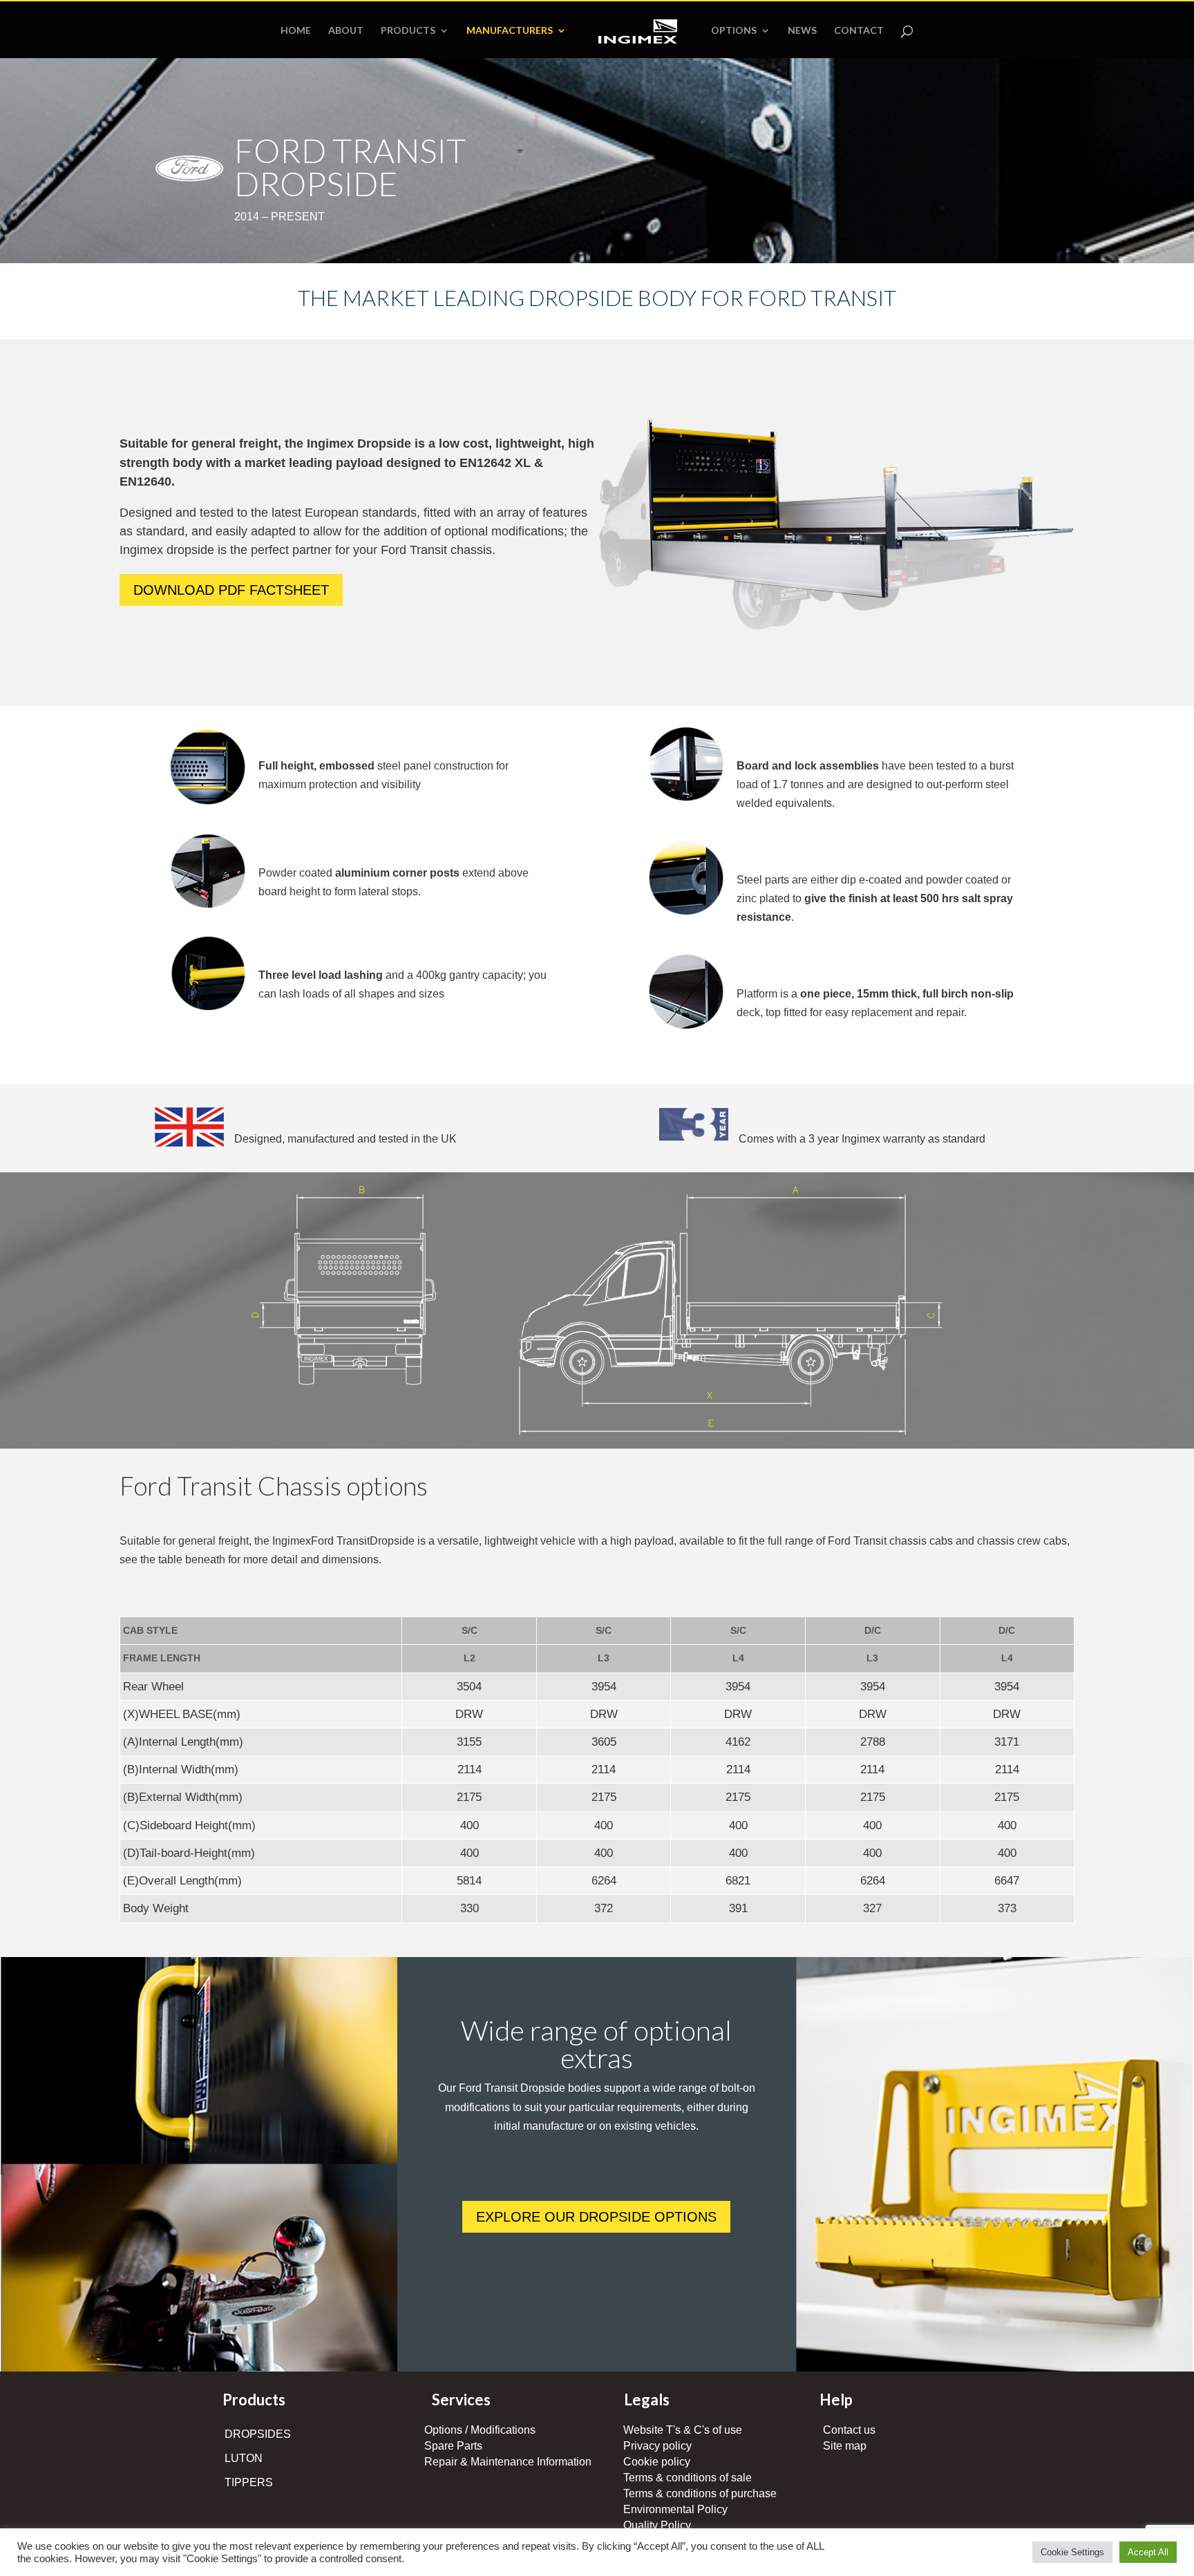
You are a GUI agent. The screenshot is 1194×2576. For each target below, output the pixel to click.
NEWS (802, 31)
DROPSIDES (258, 2434)
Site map (845, 2446)
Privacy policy (657, 2446)
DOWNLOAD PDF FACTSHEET (231, 590)
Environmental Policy (675, 2509)
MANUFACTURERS (510, 31)
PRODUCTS (408, 31)
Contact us (849, 2430)
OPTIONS (734, 31)
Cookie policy (657, 2462)
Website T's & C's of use (683, 2430)
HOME (296, 31)
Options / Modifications (480, 2430)
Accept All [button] (1148, 2552)
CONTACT (859, 31)
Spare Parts (453, 2446)
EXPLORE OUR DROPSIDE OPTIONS (596, 2217)
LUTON (244, 2458)
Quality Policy (657, 2525)
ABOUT (346, 31)
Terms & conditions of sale (688, 2478)
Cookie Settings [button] (1072, 2552)
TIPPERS (249, 2482)
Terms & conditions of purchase (700, 2493)
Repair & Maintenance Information (508, 2462)
